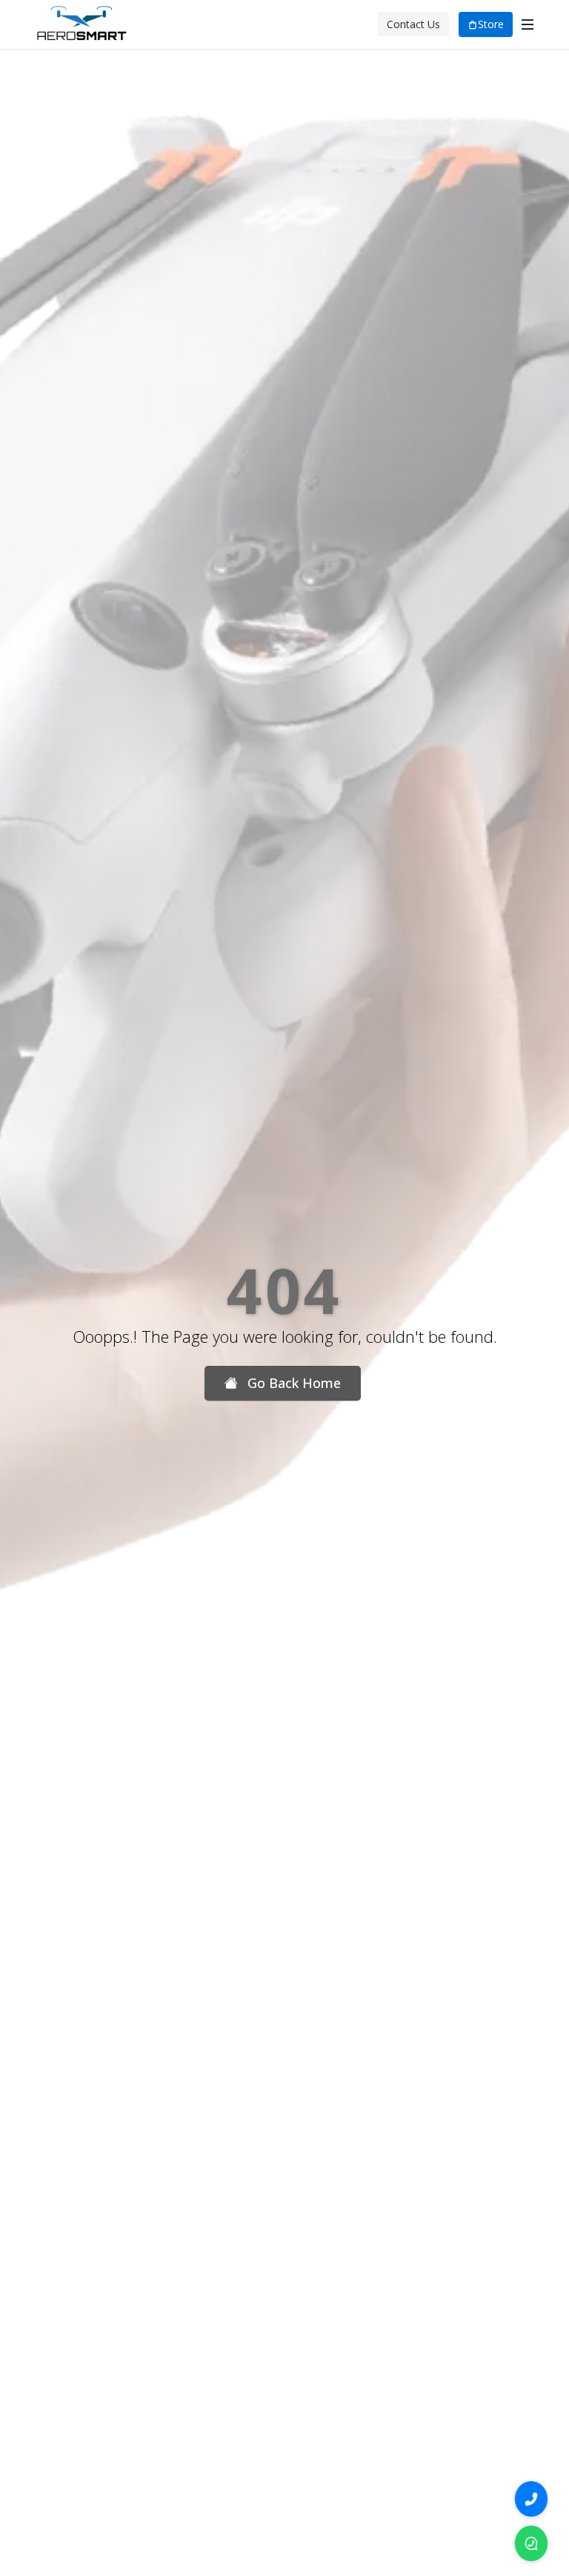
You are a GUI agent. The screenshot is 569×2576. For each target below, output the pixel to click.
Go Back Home (292, 1383)
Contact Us (413, 24)
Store (491, 24)
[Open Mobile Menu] (528, 24)
